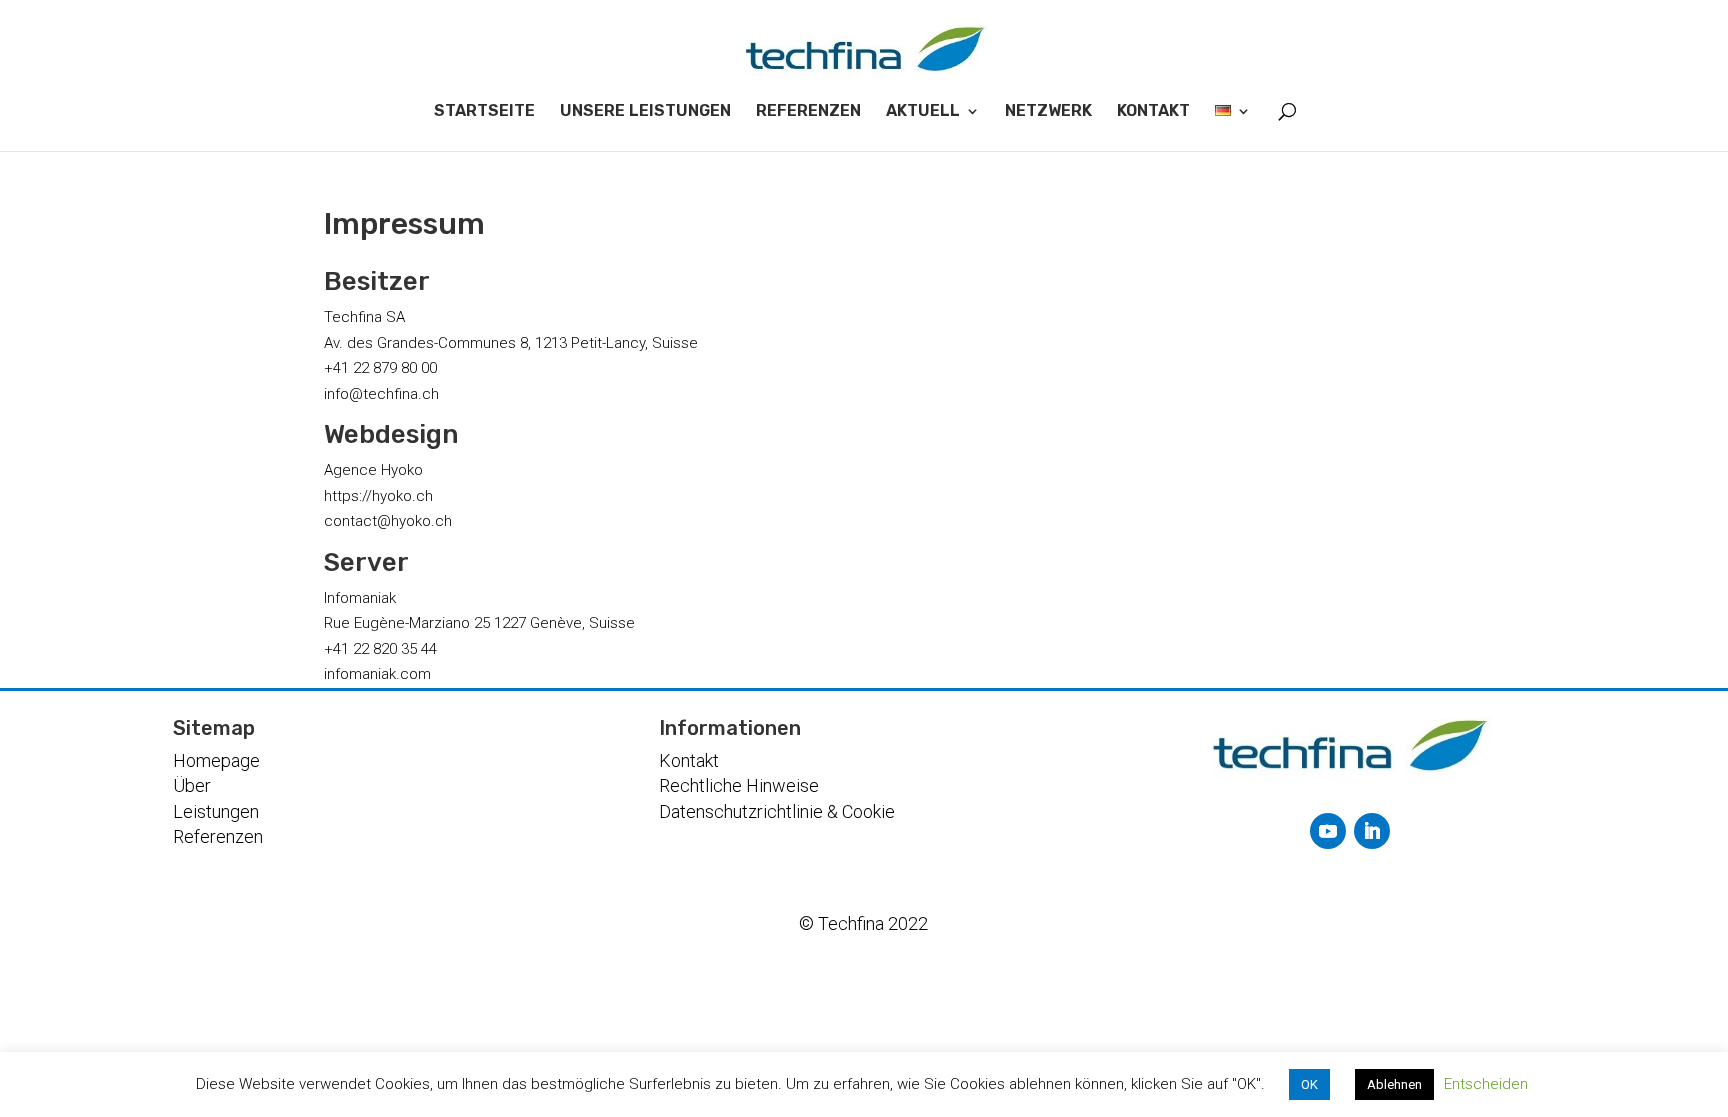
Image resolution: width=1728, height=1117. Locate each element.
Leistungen (216, 811)
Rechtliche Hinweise (739, 785)
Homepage (216, 760)
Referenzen (218, 836)
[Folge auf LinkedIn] (1372, 831)
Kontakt (689, 760)
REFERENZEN (808, 111)
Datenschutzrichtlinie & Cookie (777, 811)
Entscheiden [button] (1486, 1084)
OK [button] (1309, 1084)
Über (192, 785)
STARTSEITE (484, 111)
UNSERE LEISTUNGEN (645, 111)
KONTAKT (1153, 111)
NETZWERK (1048, 111)
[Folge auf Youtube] (1328, 831)
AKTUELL (923, 111)
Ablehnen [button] (1394, 1084)
